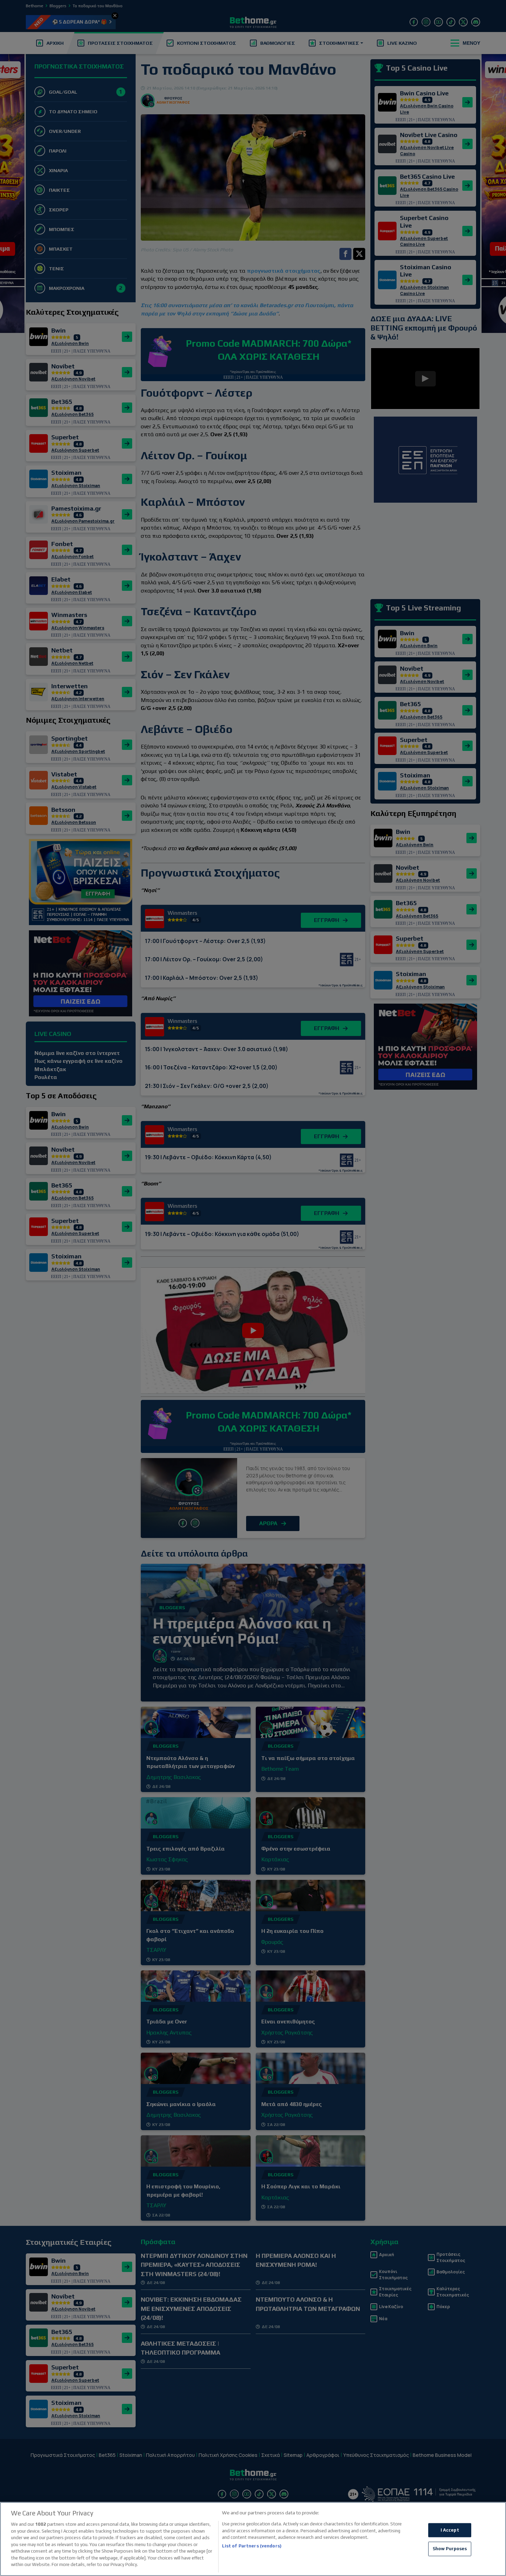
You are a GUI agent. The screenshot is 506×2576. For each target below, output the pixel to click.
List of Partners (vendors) (252, 2546)
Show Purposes (450, 2549)
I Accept (450, 2530)
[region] (253, 2539)
